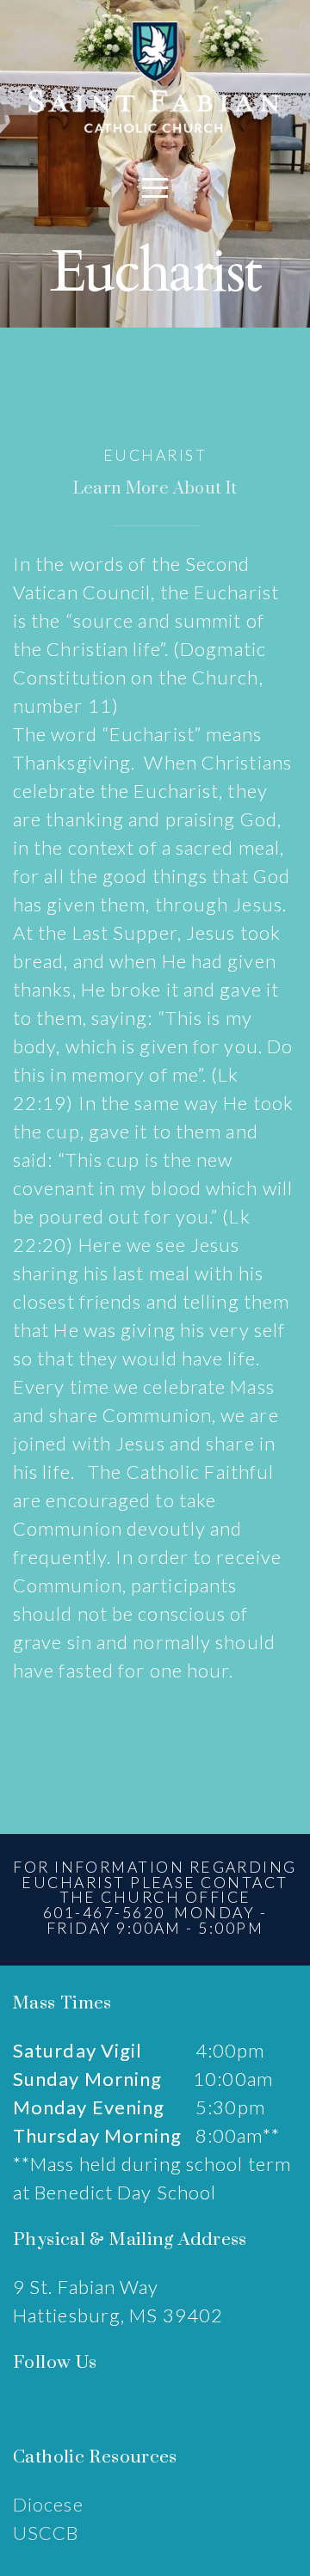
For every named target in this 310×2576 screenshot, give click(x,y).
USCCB (46, 2533)
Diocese (48, 2504)
